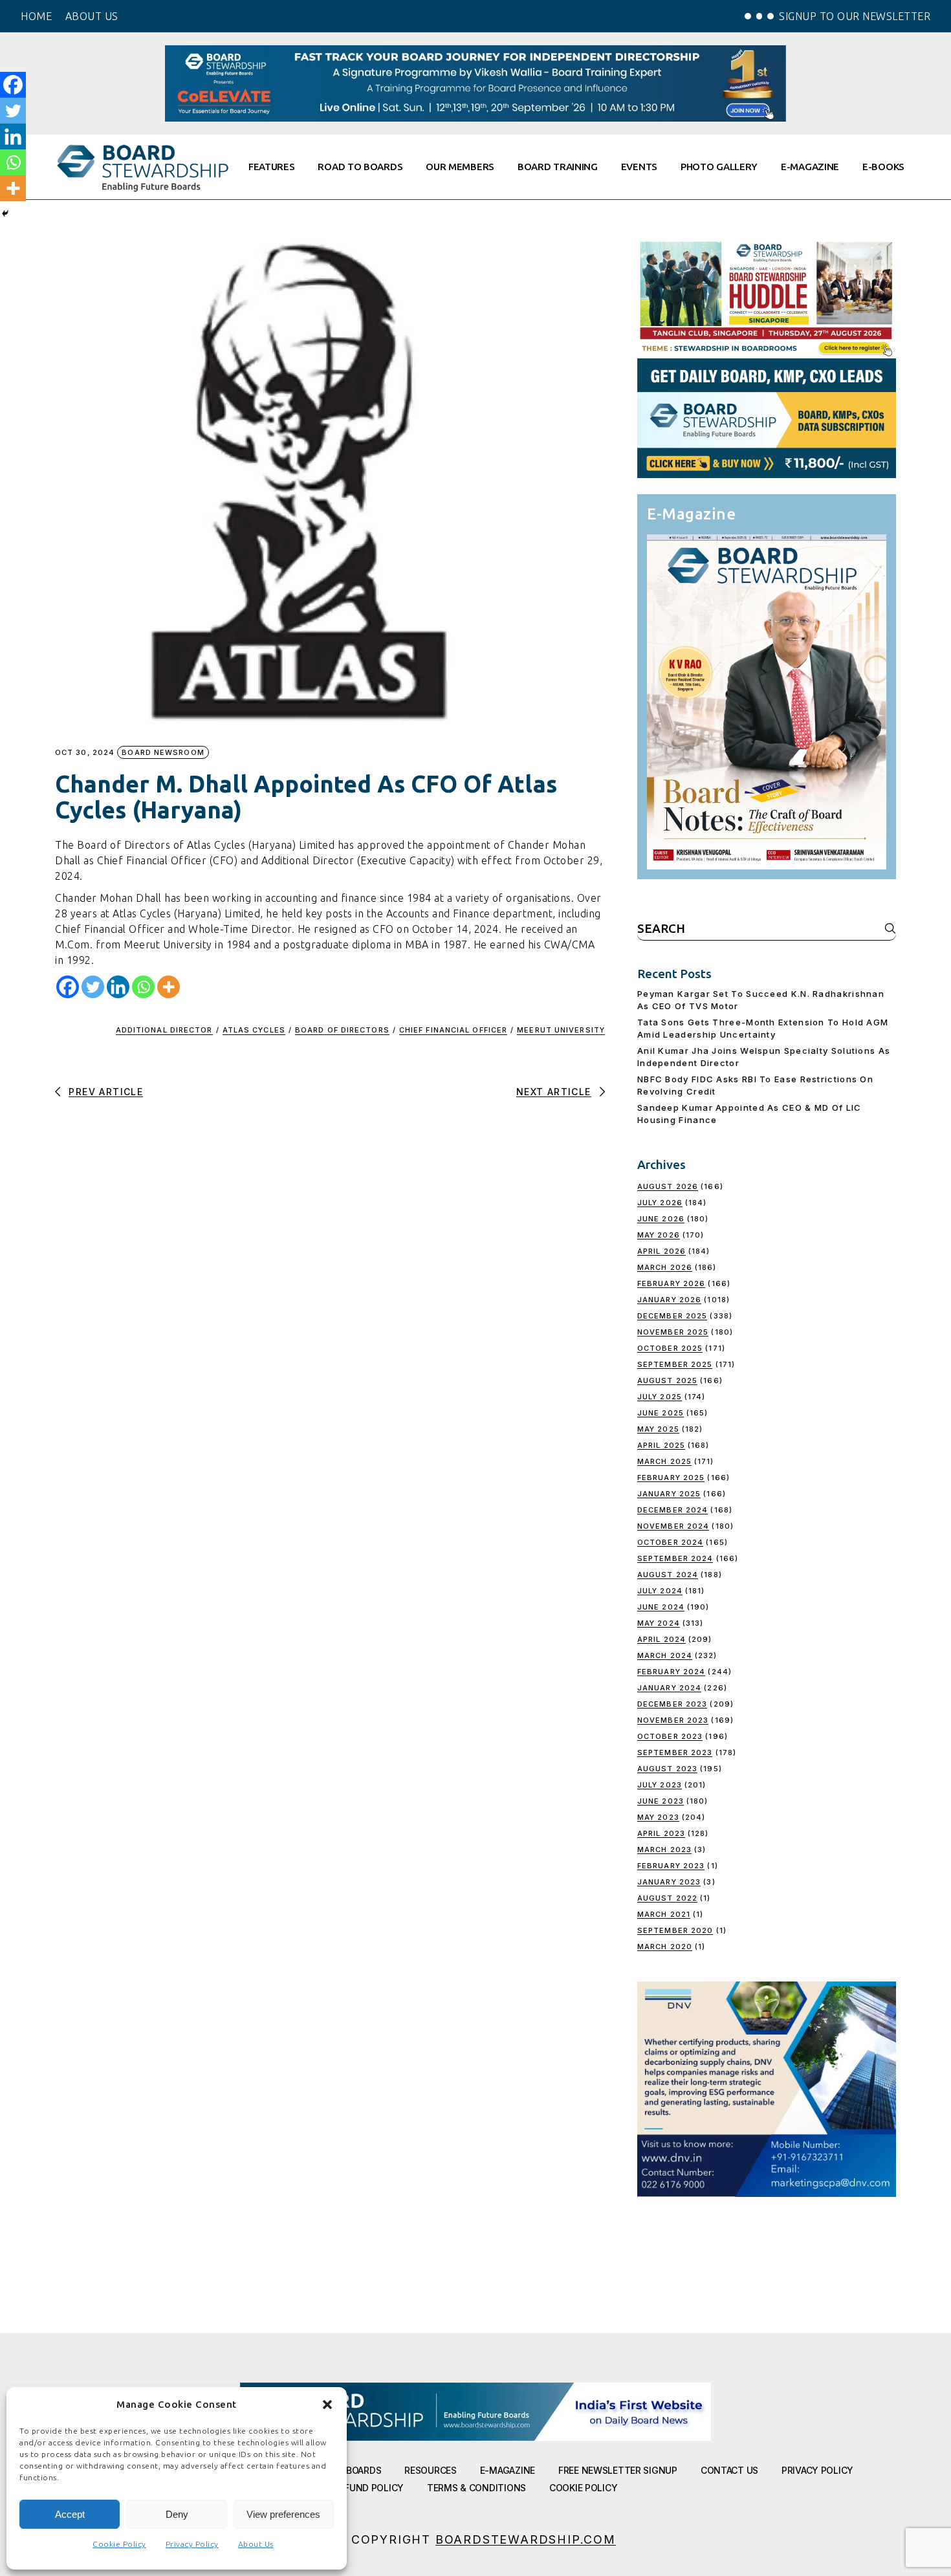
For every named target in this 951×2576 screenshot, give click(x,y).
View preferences (283, 2514)
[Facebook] (68, 987)
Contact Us (729, 2470)
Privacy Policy (192, 2544)
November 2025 (673, 1332)
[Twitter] (93, 987)
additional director (164, 1030)
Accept (70, 2514)
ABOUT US (92, 16)
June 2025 (661, 1413)
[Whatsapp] (143, 987)
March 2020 (665, 1947)
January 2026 (669, 1300)
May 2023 (658, 1817)
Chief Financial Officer (453, 1030)
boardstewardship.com (526, 2539)
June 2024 (661, 1607)
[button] (327, 2405)
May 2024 (659, 1623)
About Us (256, 2544)
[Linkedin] (118, 987)
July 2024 (660, 1591)
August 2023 (667, 1769)
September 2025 (675, 1364)
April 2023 (661, 1833)
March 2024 (665, 1655)
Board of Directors (342, 1030)
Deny (177, 2514)
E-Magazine (508, 2470)
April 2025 (661, 1445)
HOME (36, 16)
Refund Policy (369, 2488)
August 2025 (667, 1381)
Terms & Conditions (476, 2488)
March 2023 (664, 1850)
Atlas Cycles (254, 1030)
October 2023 (670, 1736)
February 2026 (671, 1283)
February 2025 (671, 1478)
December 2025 (672, 1316)
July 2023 (660, 1785)
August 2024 (668, 1575)
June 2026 (661, 1219)
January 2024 (669, 1688)
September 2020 (675, 1930)
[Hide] (5, 213)
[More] (169, 987)
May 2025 (658, 1429)
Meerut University (561, 1030)
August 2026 (668, 1186)
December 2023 (672, 1704)
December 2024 (672, 1510)
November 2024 (673, 1526)
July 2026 (660, 1203)
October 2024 (670, 1542)
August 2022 (667, 1898)
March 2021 (664, 1914)
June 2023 (661, 1801)
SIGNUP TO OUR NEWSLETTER (855, 16)
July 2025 (660, 1397)
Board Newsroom (163, 752)
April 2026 (661, 1251)
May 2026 (659, 1235)
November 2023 (673, 1720)
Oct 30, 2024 (85, 753)
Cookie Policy (119, 2544)
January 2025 (669, 1494)
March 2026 (665, 1267)
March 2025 (664, 1461)
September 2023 (675, 1752)
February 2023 (671, 1866)
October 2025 (670, 1348)
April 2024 (661, 1639)
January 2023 (669, 1882)
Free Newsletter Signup (618, 2470)
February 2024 (671, 1672)
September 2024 (675, 1558)
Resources (430, 2470)
